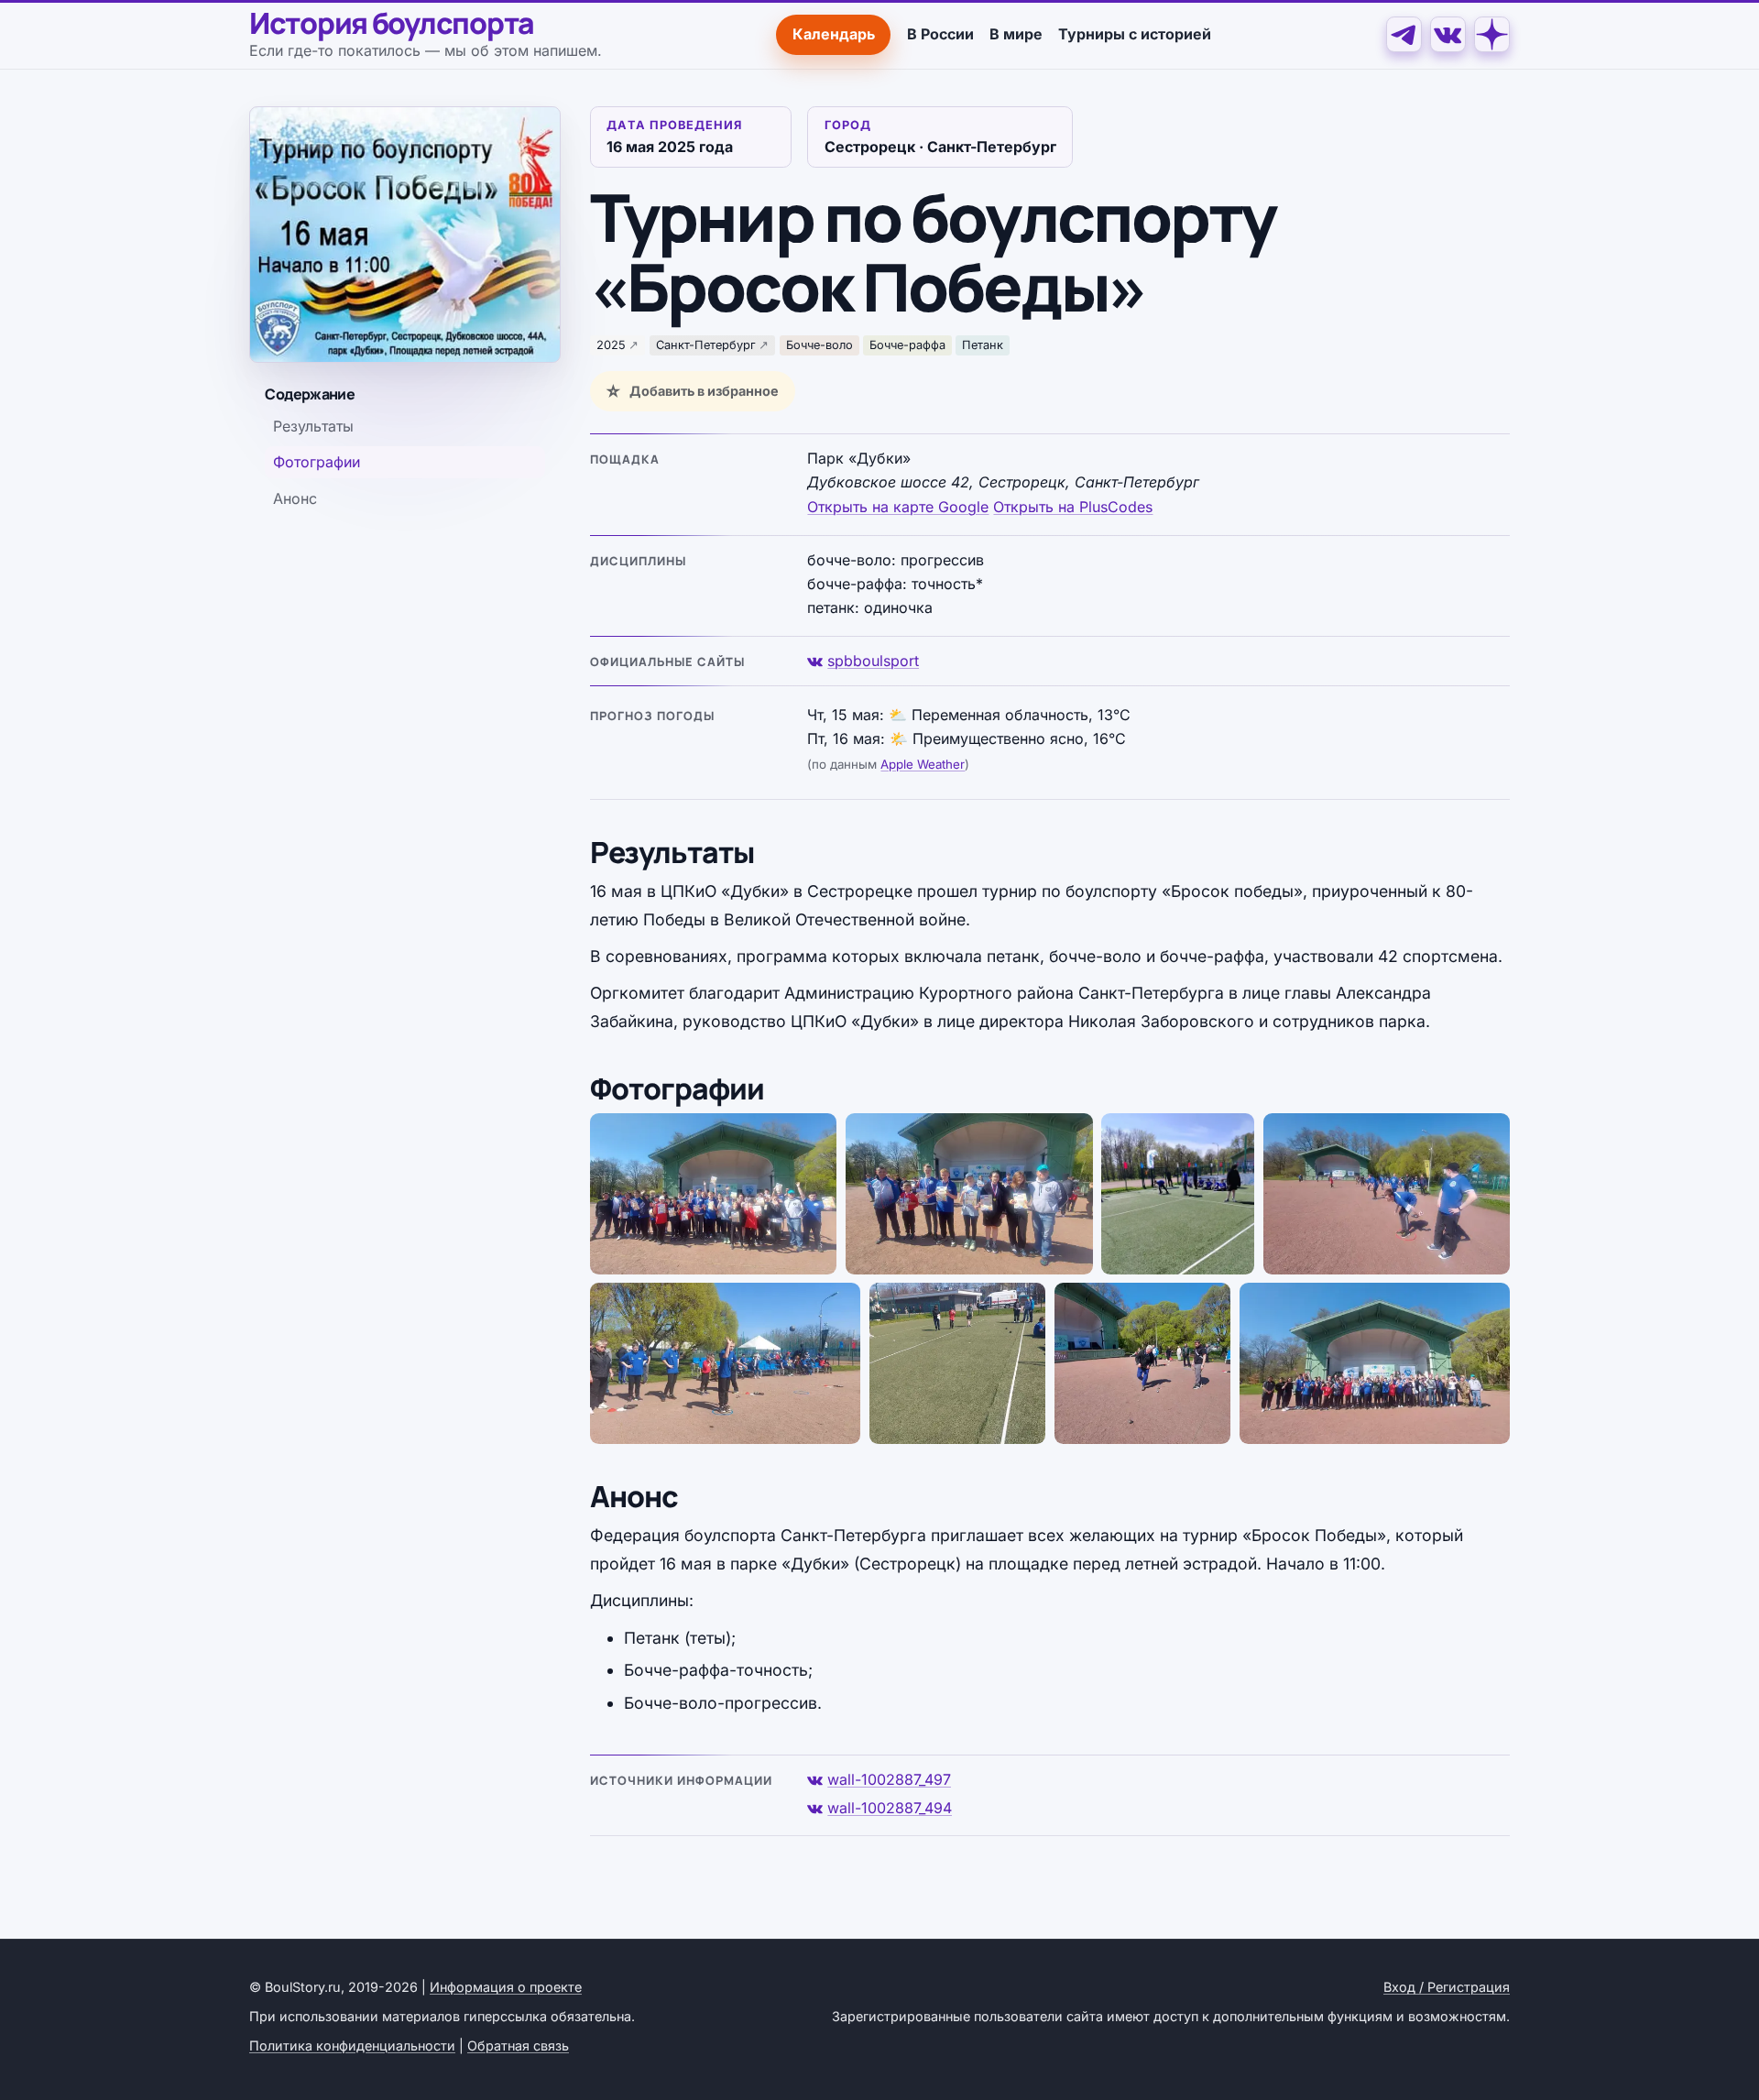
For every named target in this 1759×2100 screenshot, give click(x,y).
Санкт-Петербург (706, 345)
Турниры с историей (1135, 34)
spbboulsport (873, 661)
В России (940, 34)
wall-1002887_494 (890, 1808)
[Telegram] (1404, 34)
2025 (611, 345)
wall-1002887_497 (889, 1779)
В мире (1016, 34)
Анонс (295, 498)
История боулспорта (392, 24)
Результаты (313, 426)
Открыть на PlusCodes (1073, 507)
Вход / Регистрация (1447, 1987)
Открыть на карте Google (898, 507)
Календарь (834, 34)
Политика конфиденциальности (352, 2045)
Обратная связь (518, 2045)
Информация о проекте (506, 1987)
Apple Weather (923, 764)
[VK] (1448, 34)
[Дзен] (1492, 34)
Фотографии (317, 463)
